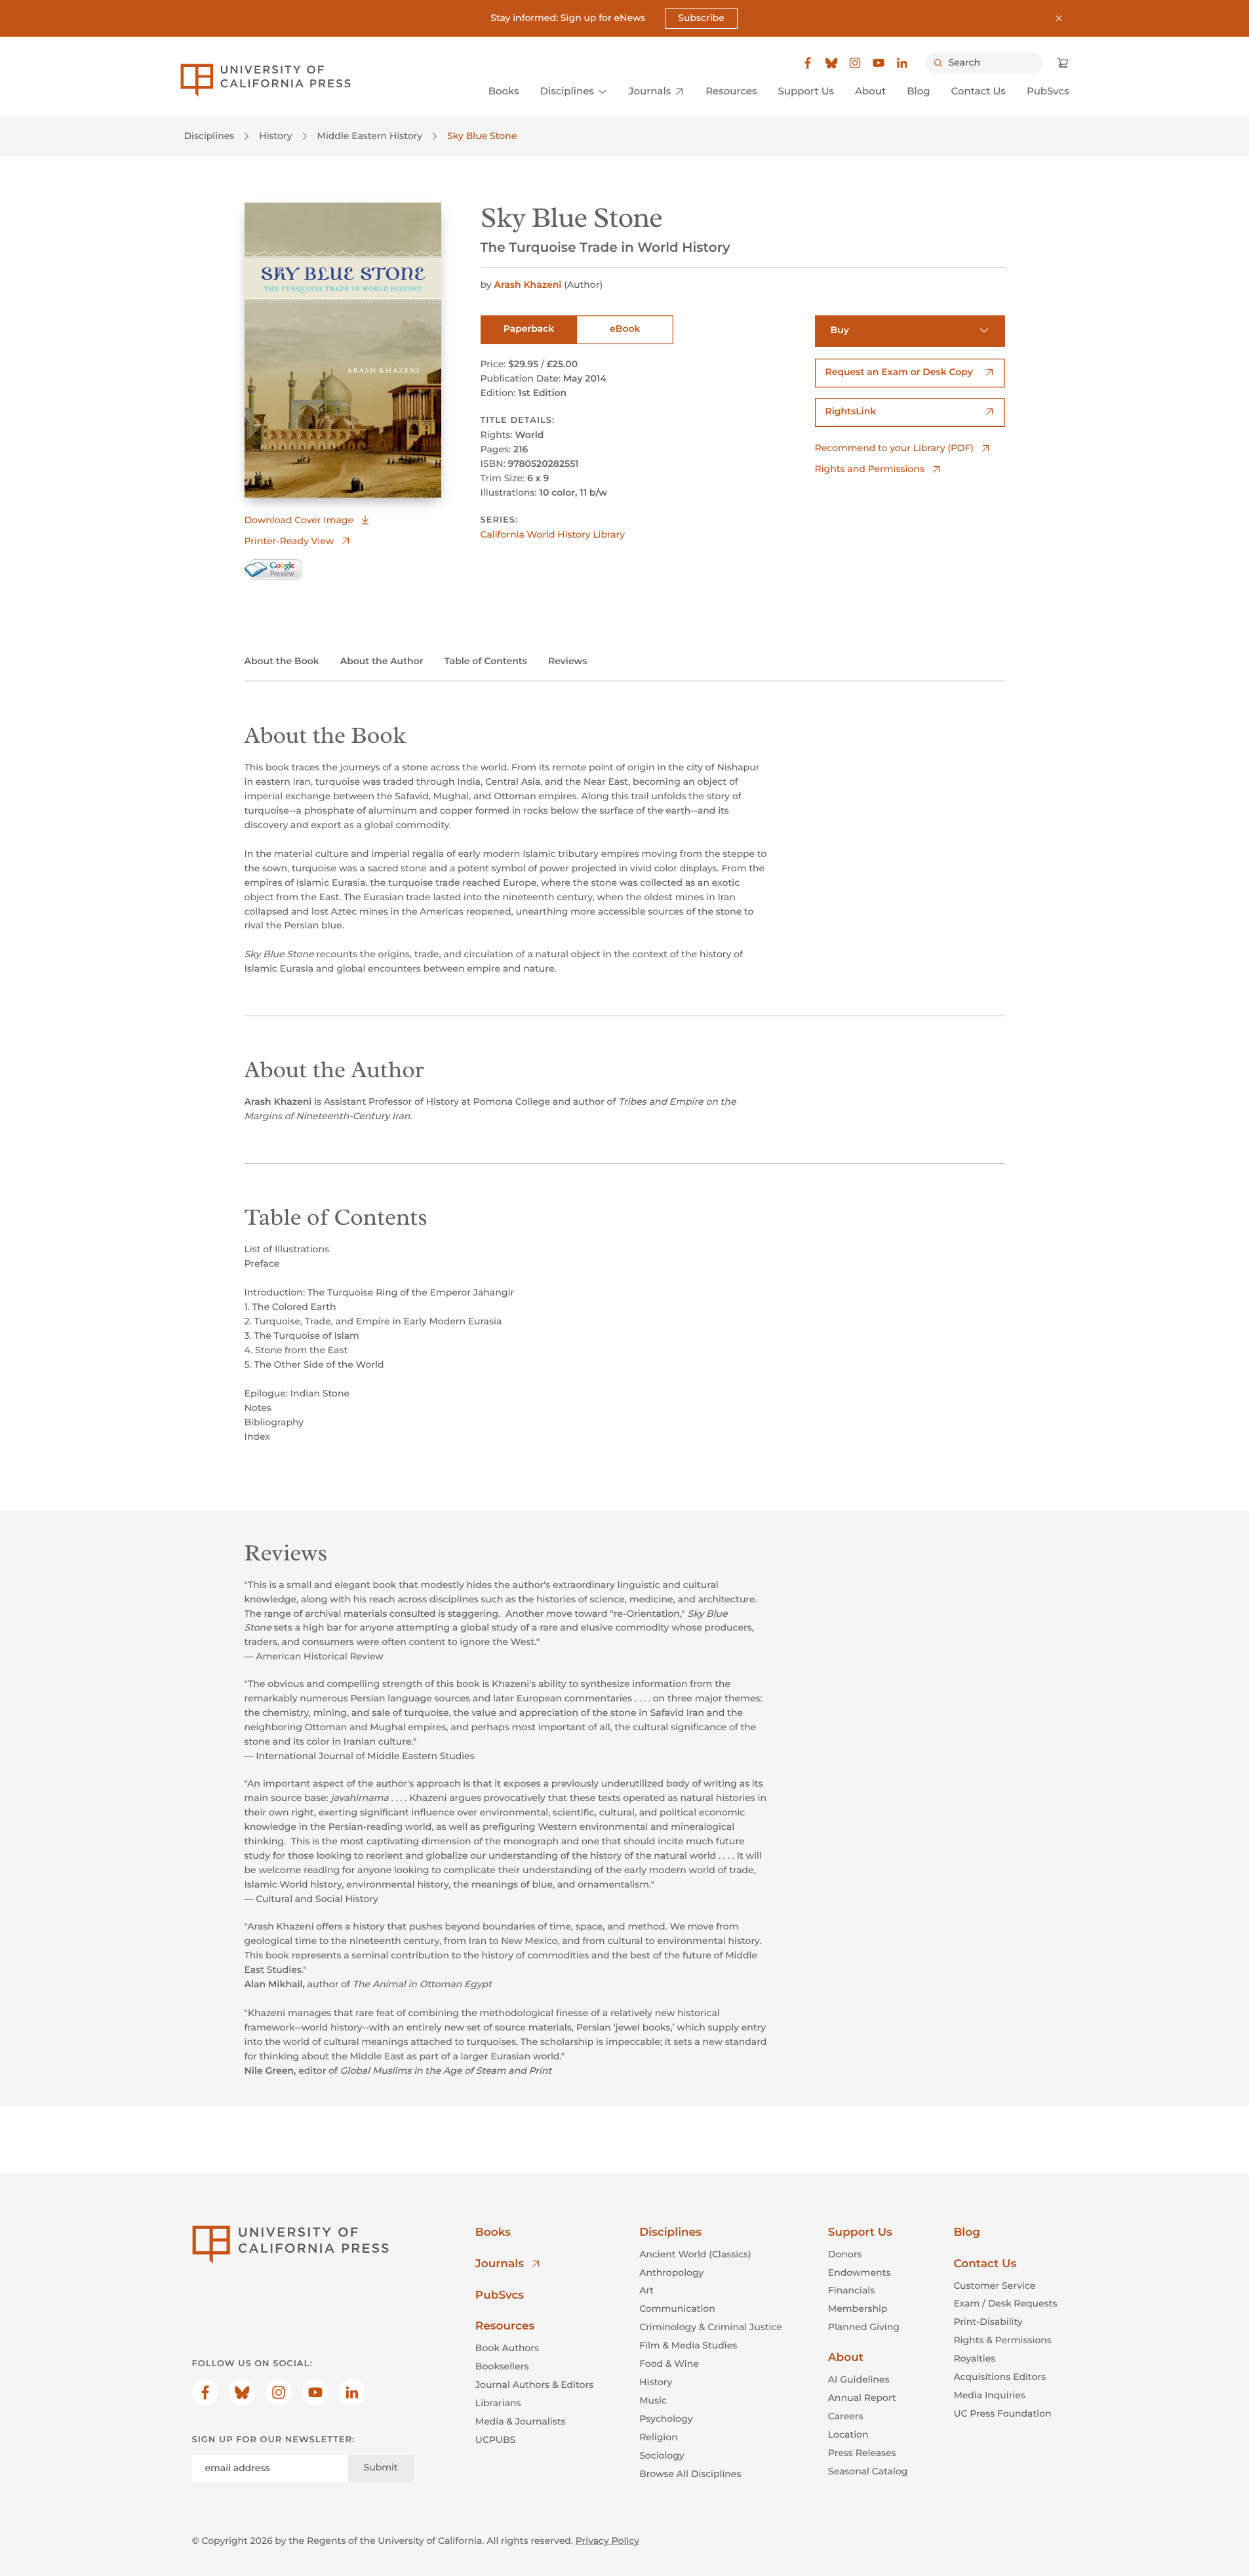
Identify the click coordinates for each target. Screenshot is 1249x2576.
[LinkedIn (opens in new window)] (902, 63)
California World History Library (553, 534)
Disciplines (209, 136)
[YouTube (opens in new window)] (879, 63)
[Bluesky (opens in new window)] (831, 63)
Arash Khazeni (527, 285)
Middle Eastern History (370, 136)
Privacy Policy (607, 2541)
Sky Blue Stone (482, 136)
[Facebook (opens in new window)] (808, 63)
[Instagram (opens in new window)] (855, 63)
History (275, 136)
